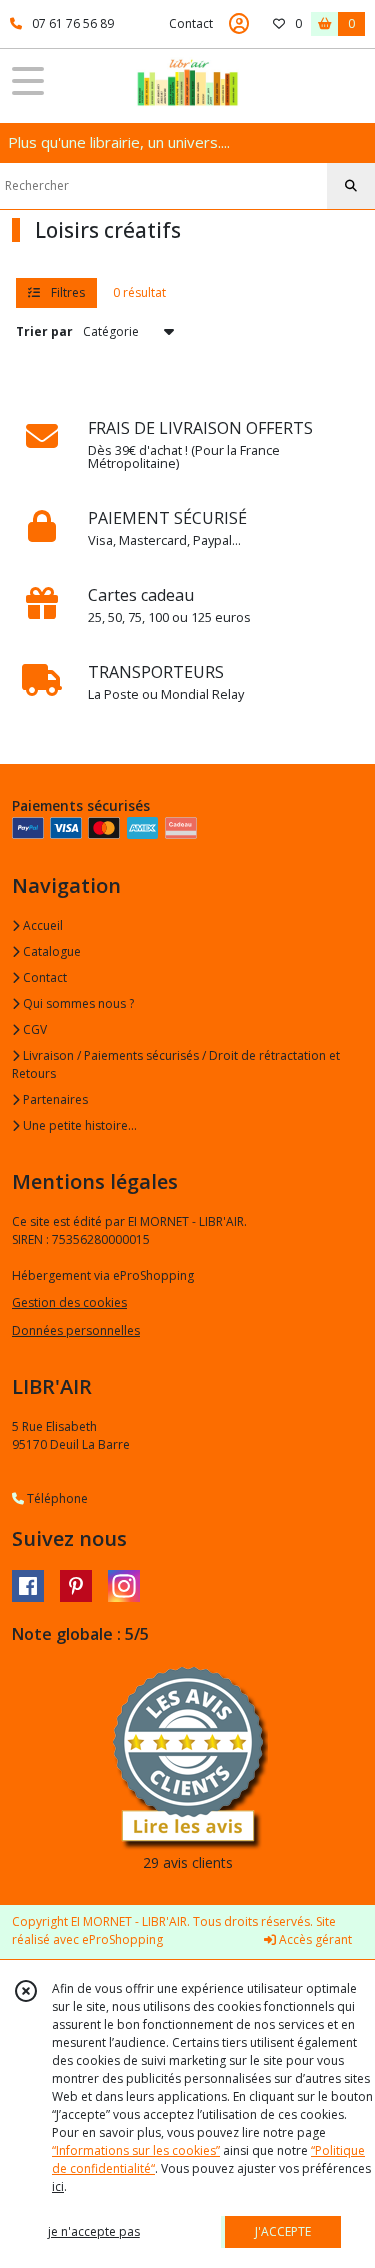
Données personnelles (76, 1330)
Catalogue (50, 951)
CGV (33, 1029)
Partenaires (54, 1099)
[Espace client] (239, 24)
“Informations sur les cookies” (136, 2150)
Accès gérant (314, 1939)
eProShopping (122, 1939)
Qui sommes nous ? (77, 1003)
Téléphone (56, 1498)
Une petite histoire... (78, 1125)
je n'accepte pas (94, 2231)
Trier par (44, 331)
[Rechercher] (351, 186)
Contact (191, 23)
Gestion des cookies (69, 1302)
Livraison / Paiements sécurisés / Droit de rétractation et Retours (176, 1064)
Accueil (41, 925)
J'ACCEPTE (283, 2231)
